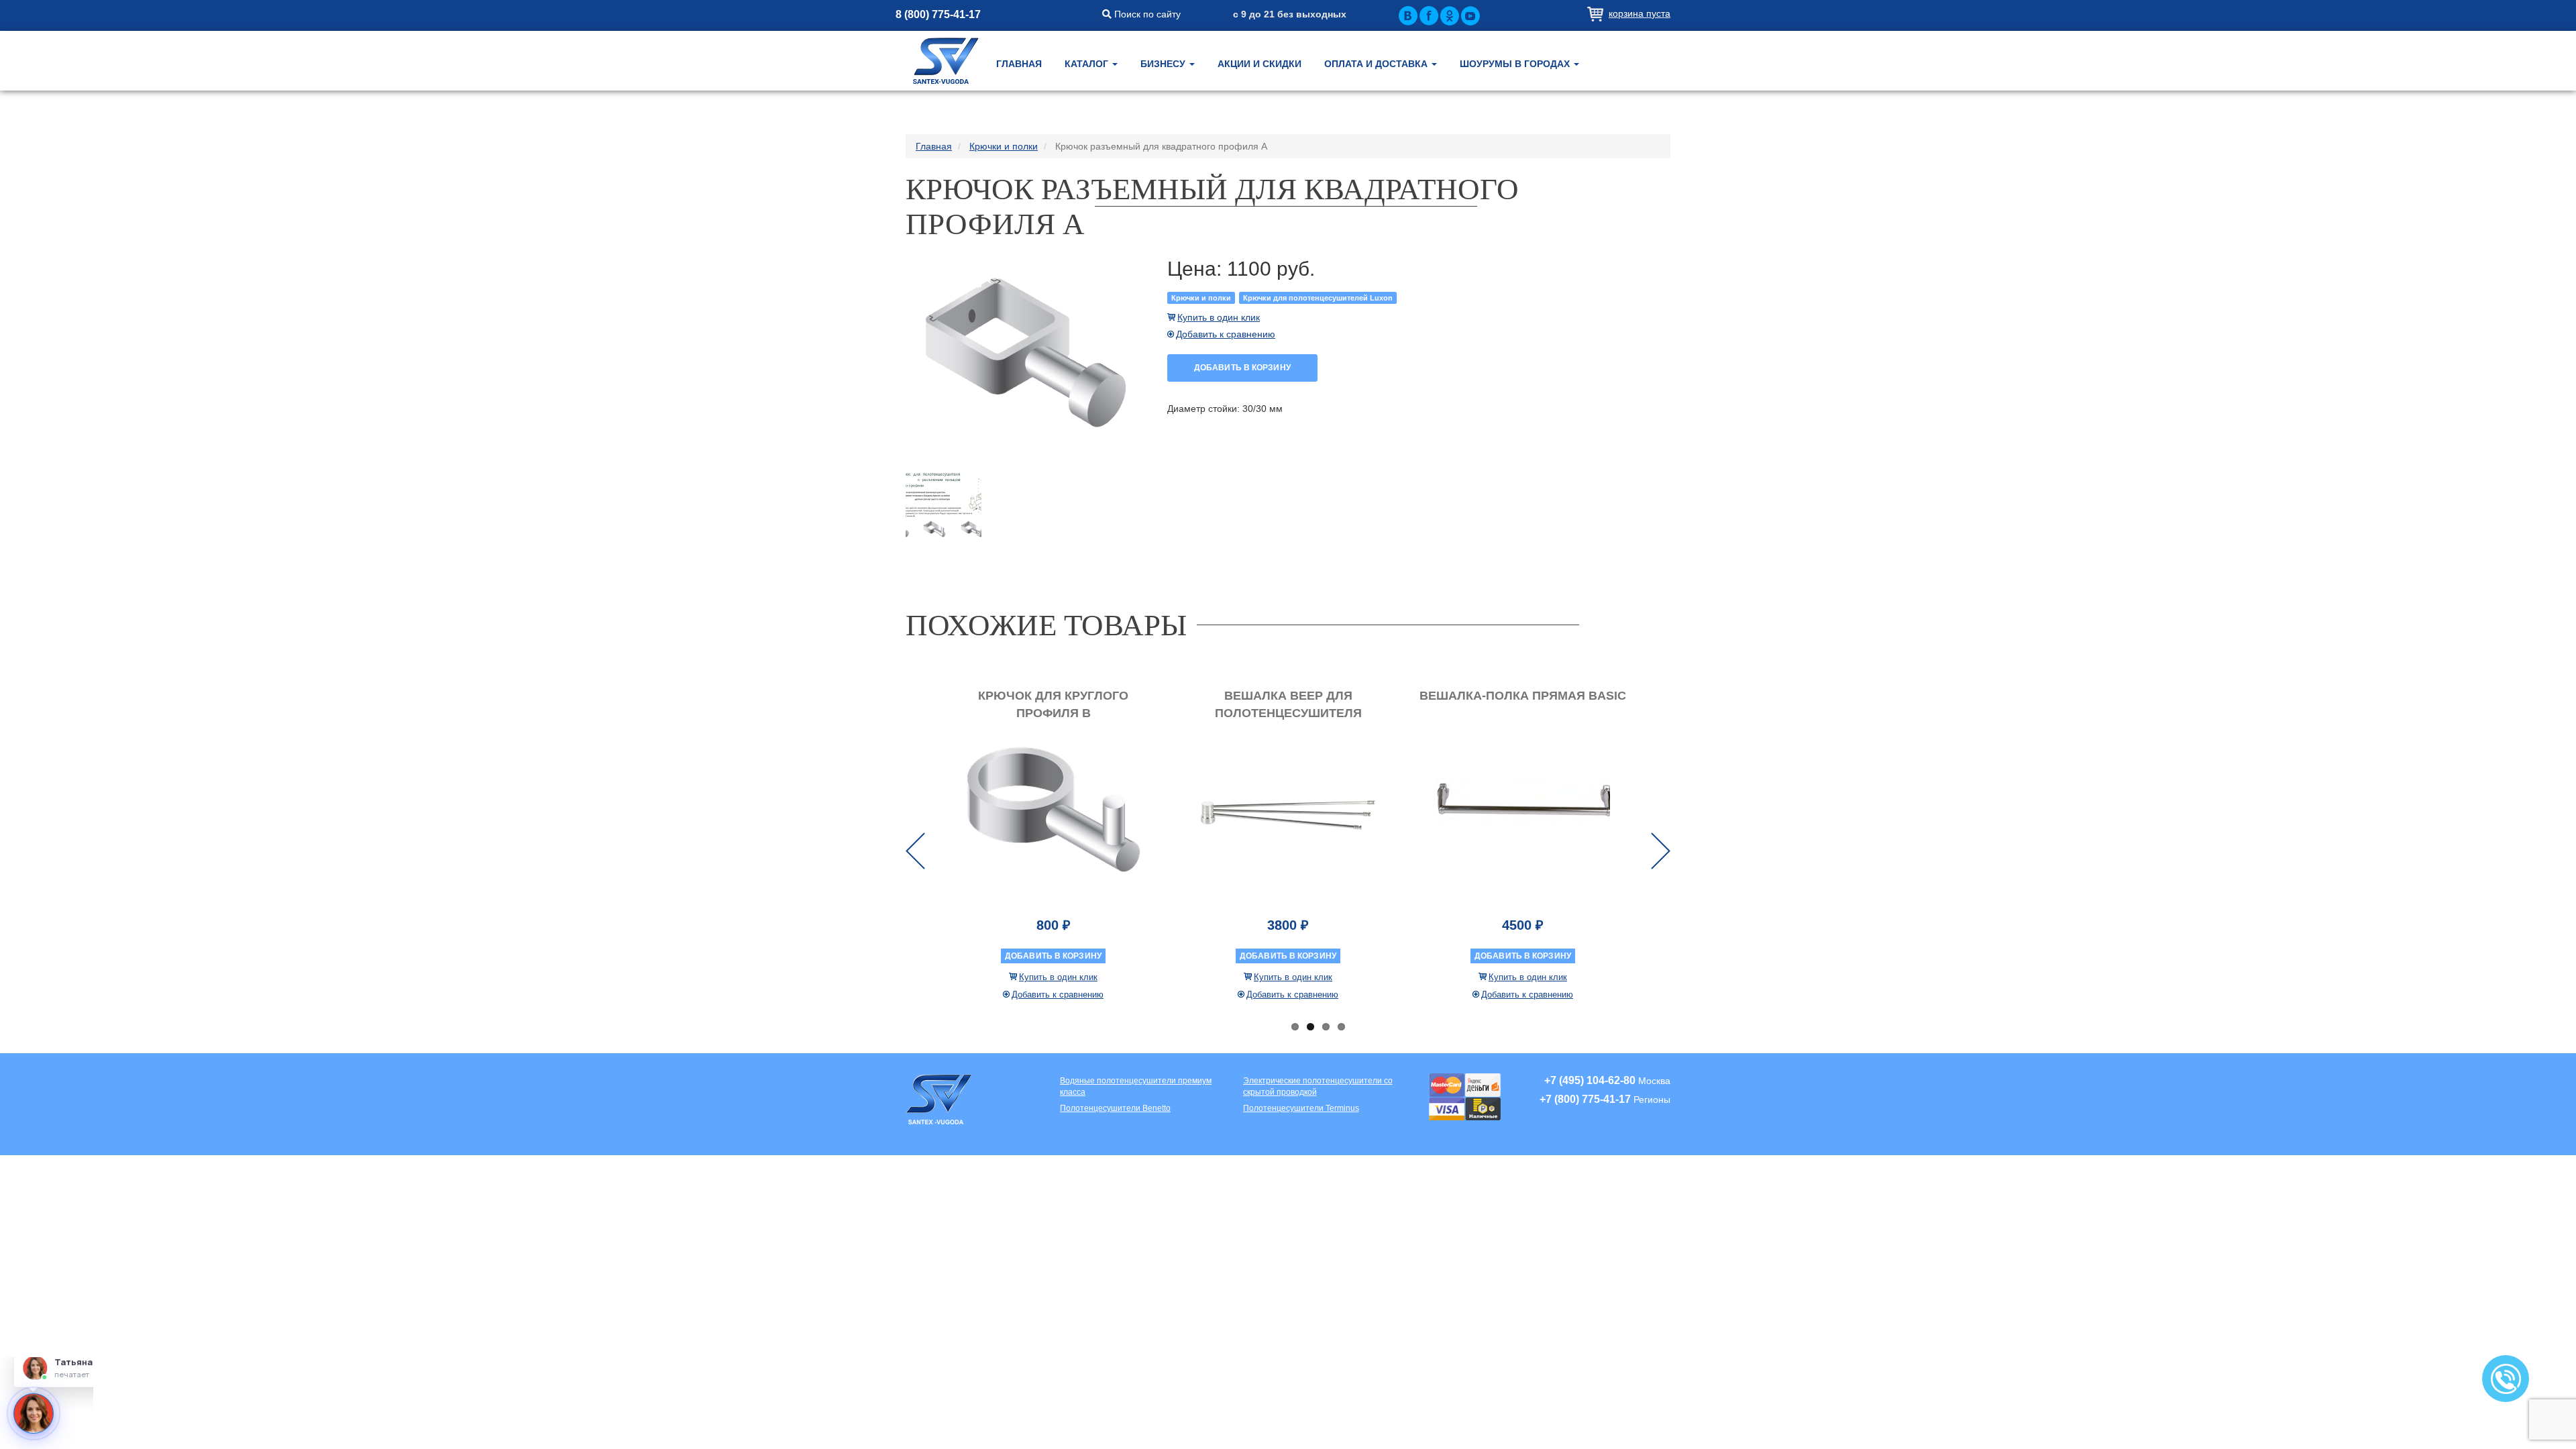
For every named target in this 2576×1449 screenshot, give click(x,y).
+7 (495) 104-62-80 (1590, 1080)
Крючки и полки (1201, 298)
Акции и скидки (1259, 64)
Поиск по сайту (1146, 14)
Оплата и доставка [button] (1377, 64)
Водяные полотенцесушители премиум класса (1136, 1086)
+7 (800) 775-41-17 (1585, 1099)
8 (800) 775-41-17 (938, 14)
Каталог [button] (1088, 64)
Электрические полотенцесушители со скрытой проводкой (1318, 1086)
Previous (915, 851)
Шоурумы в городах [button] (1516, 64)
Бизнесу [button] (1164, 64)
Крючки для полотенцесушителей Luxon (1318, 298)
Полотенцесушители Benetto (1115, 1108)
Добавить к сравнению (1226, 334)
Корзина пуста (1640, 13)
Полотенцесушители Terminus (1301, 1108)
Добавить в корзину (1242, 368)
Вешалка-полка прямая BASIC (1523, 696)
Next (1661, 851)
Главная (1019, 64)
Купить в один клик (1219, 317)
